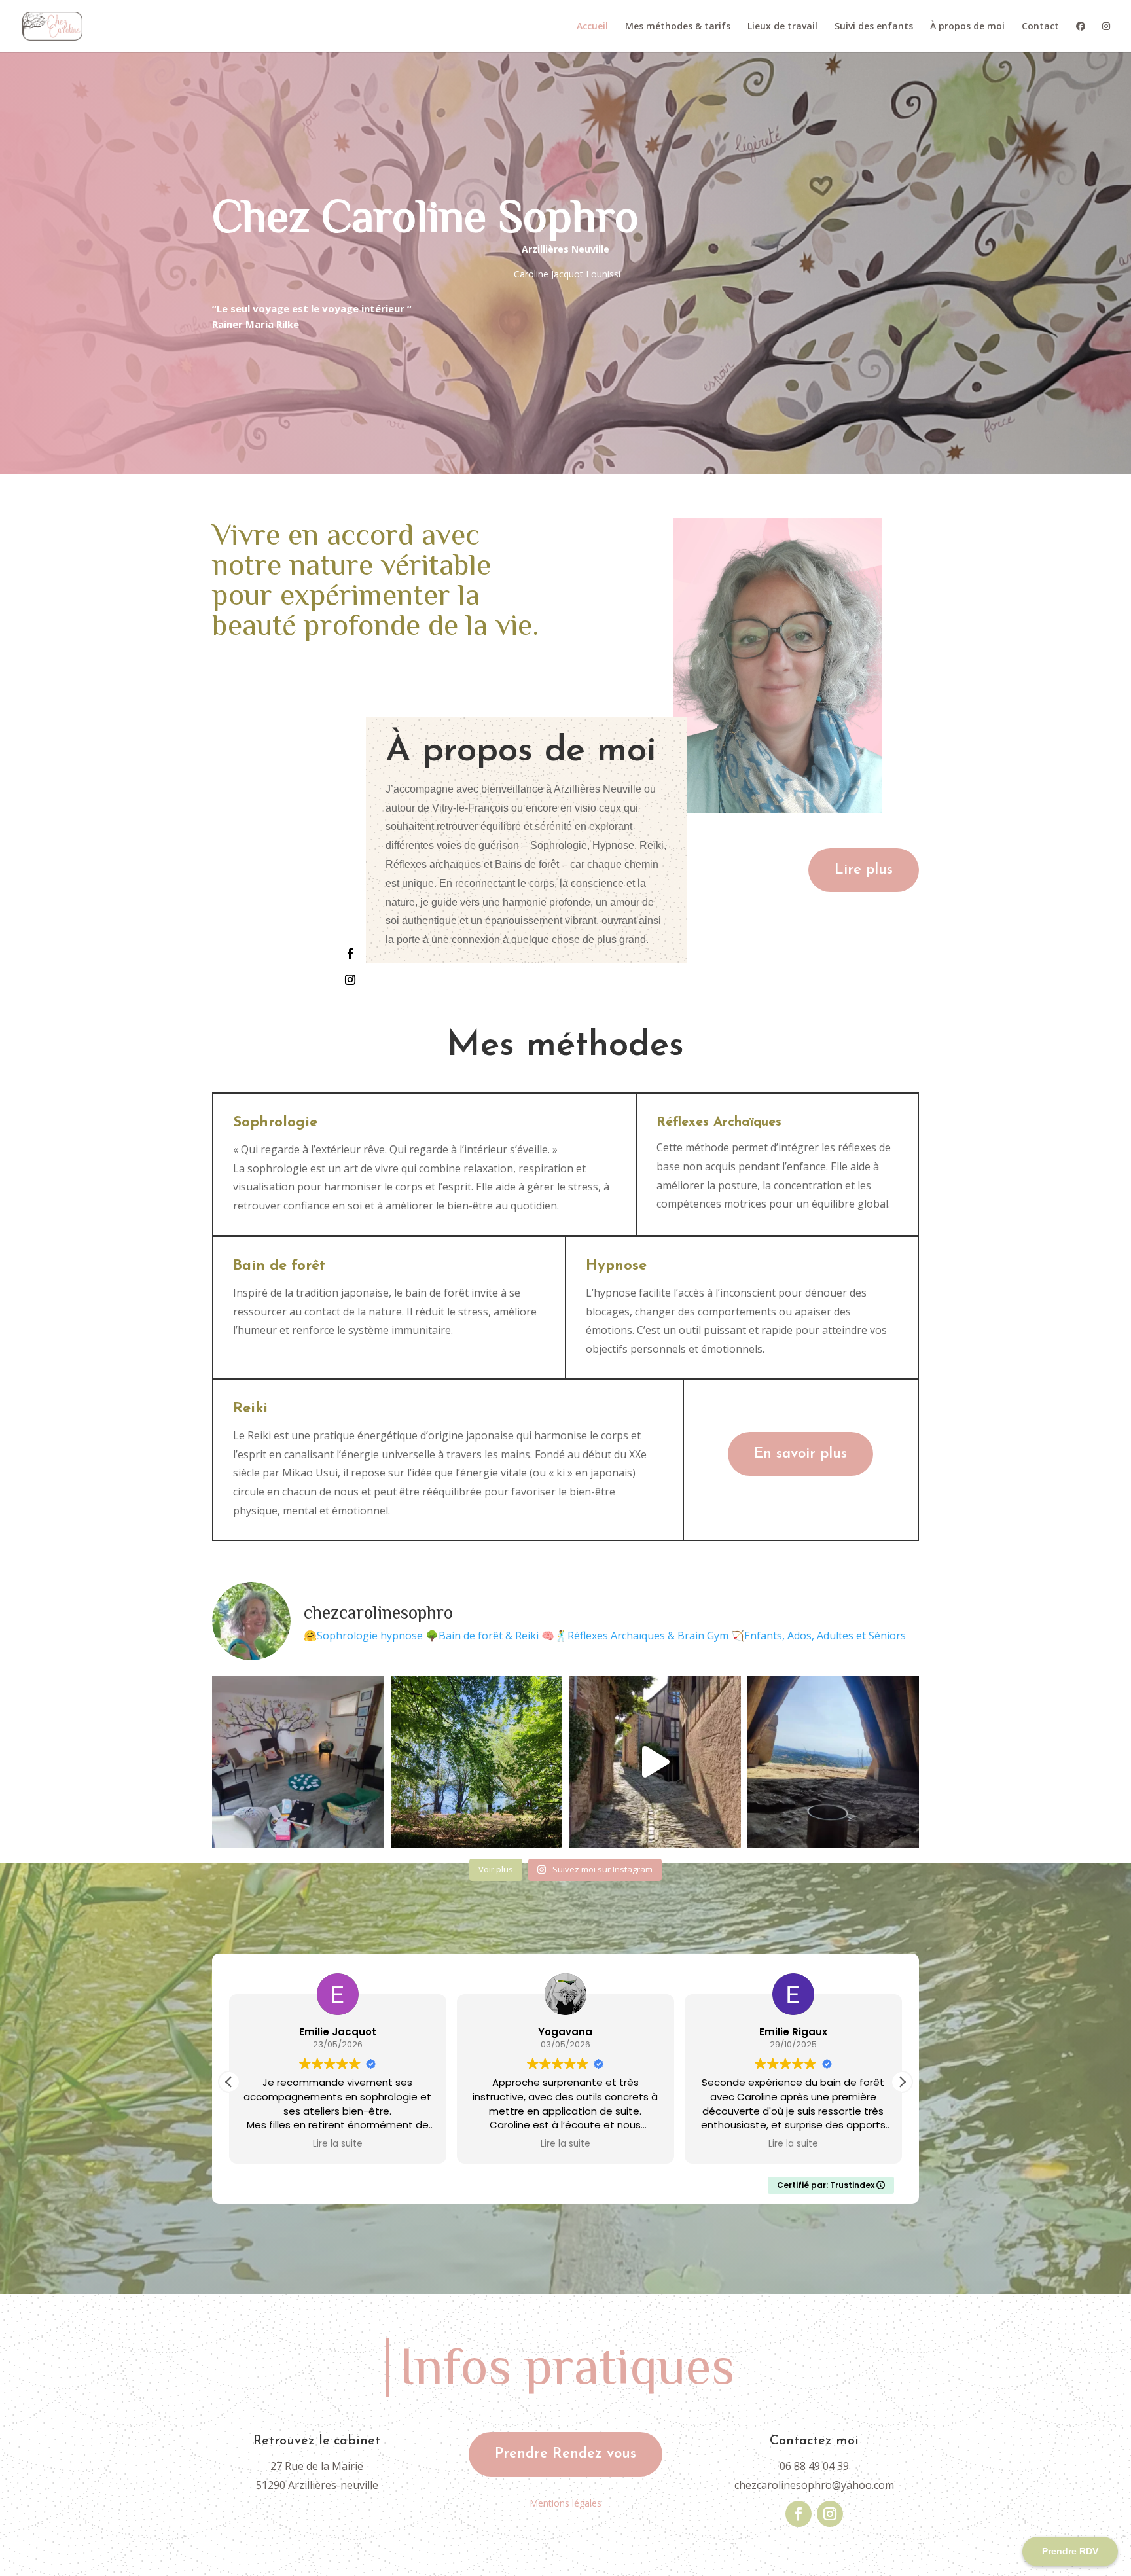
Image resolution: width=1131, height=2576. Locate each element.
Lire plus (864, 870)
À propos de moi (967, 27)
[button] (902, 2082)
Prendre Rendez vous (565, 2454)
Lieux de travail (782, 27)
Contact (1040, 27)
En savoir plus (800, 1454)
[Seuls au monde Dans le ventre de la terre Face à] (834, 1762)
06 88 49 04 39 (814, 2466)
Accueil (592, 27)
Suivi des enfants (874, 27)
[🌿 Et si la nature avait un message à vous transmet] (477, 1762)
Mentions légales (565, 2503)
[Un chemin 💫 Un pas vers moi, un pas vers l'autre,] (655, 1762)
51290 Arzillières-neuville (317, 2485)
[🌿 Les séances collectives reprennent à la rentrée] (298, 1762)
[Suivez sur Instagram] (350, 980)
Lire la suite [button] (338, 2144)
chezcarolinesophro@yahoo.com (814, 2485)
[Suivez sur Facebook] (350, 954)
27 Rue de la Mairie (317, 2466)
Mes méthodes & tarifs (678, 27)
